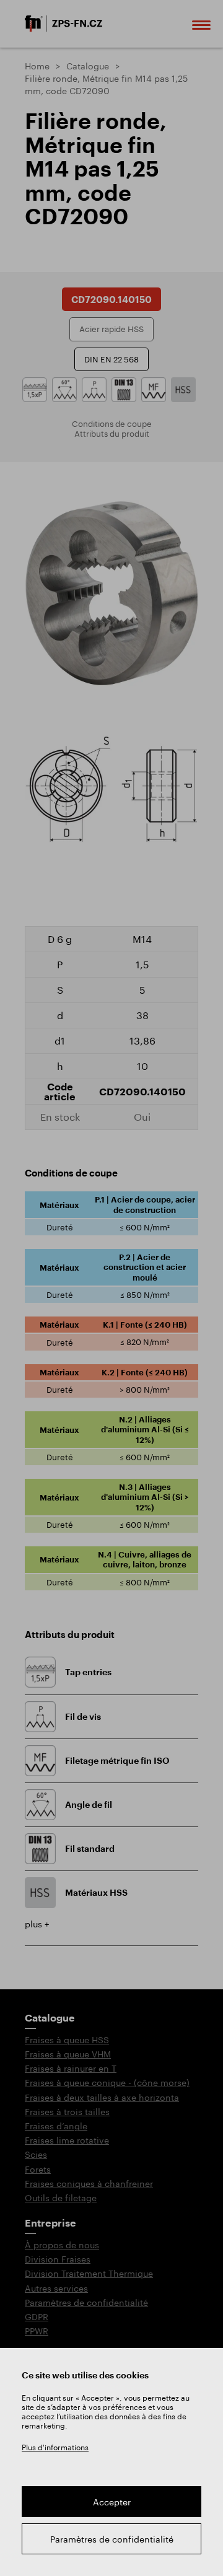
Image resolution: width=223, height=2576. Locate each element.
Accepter (112, 2502)
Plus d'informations (55, 2447)
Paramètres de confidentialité (112, 2539)
